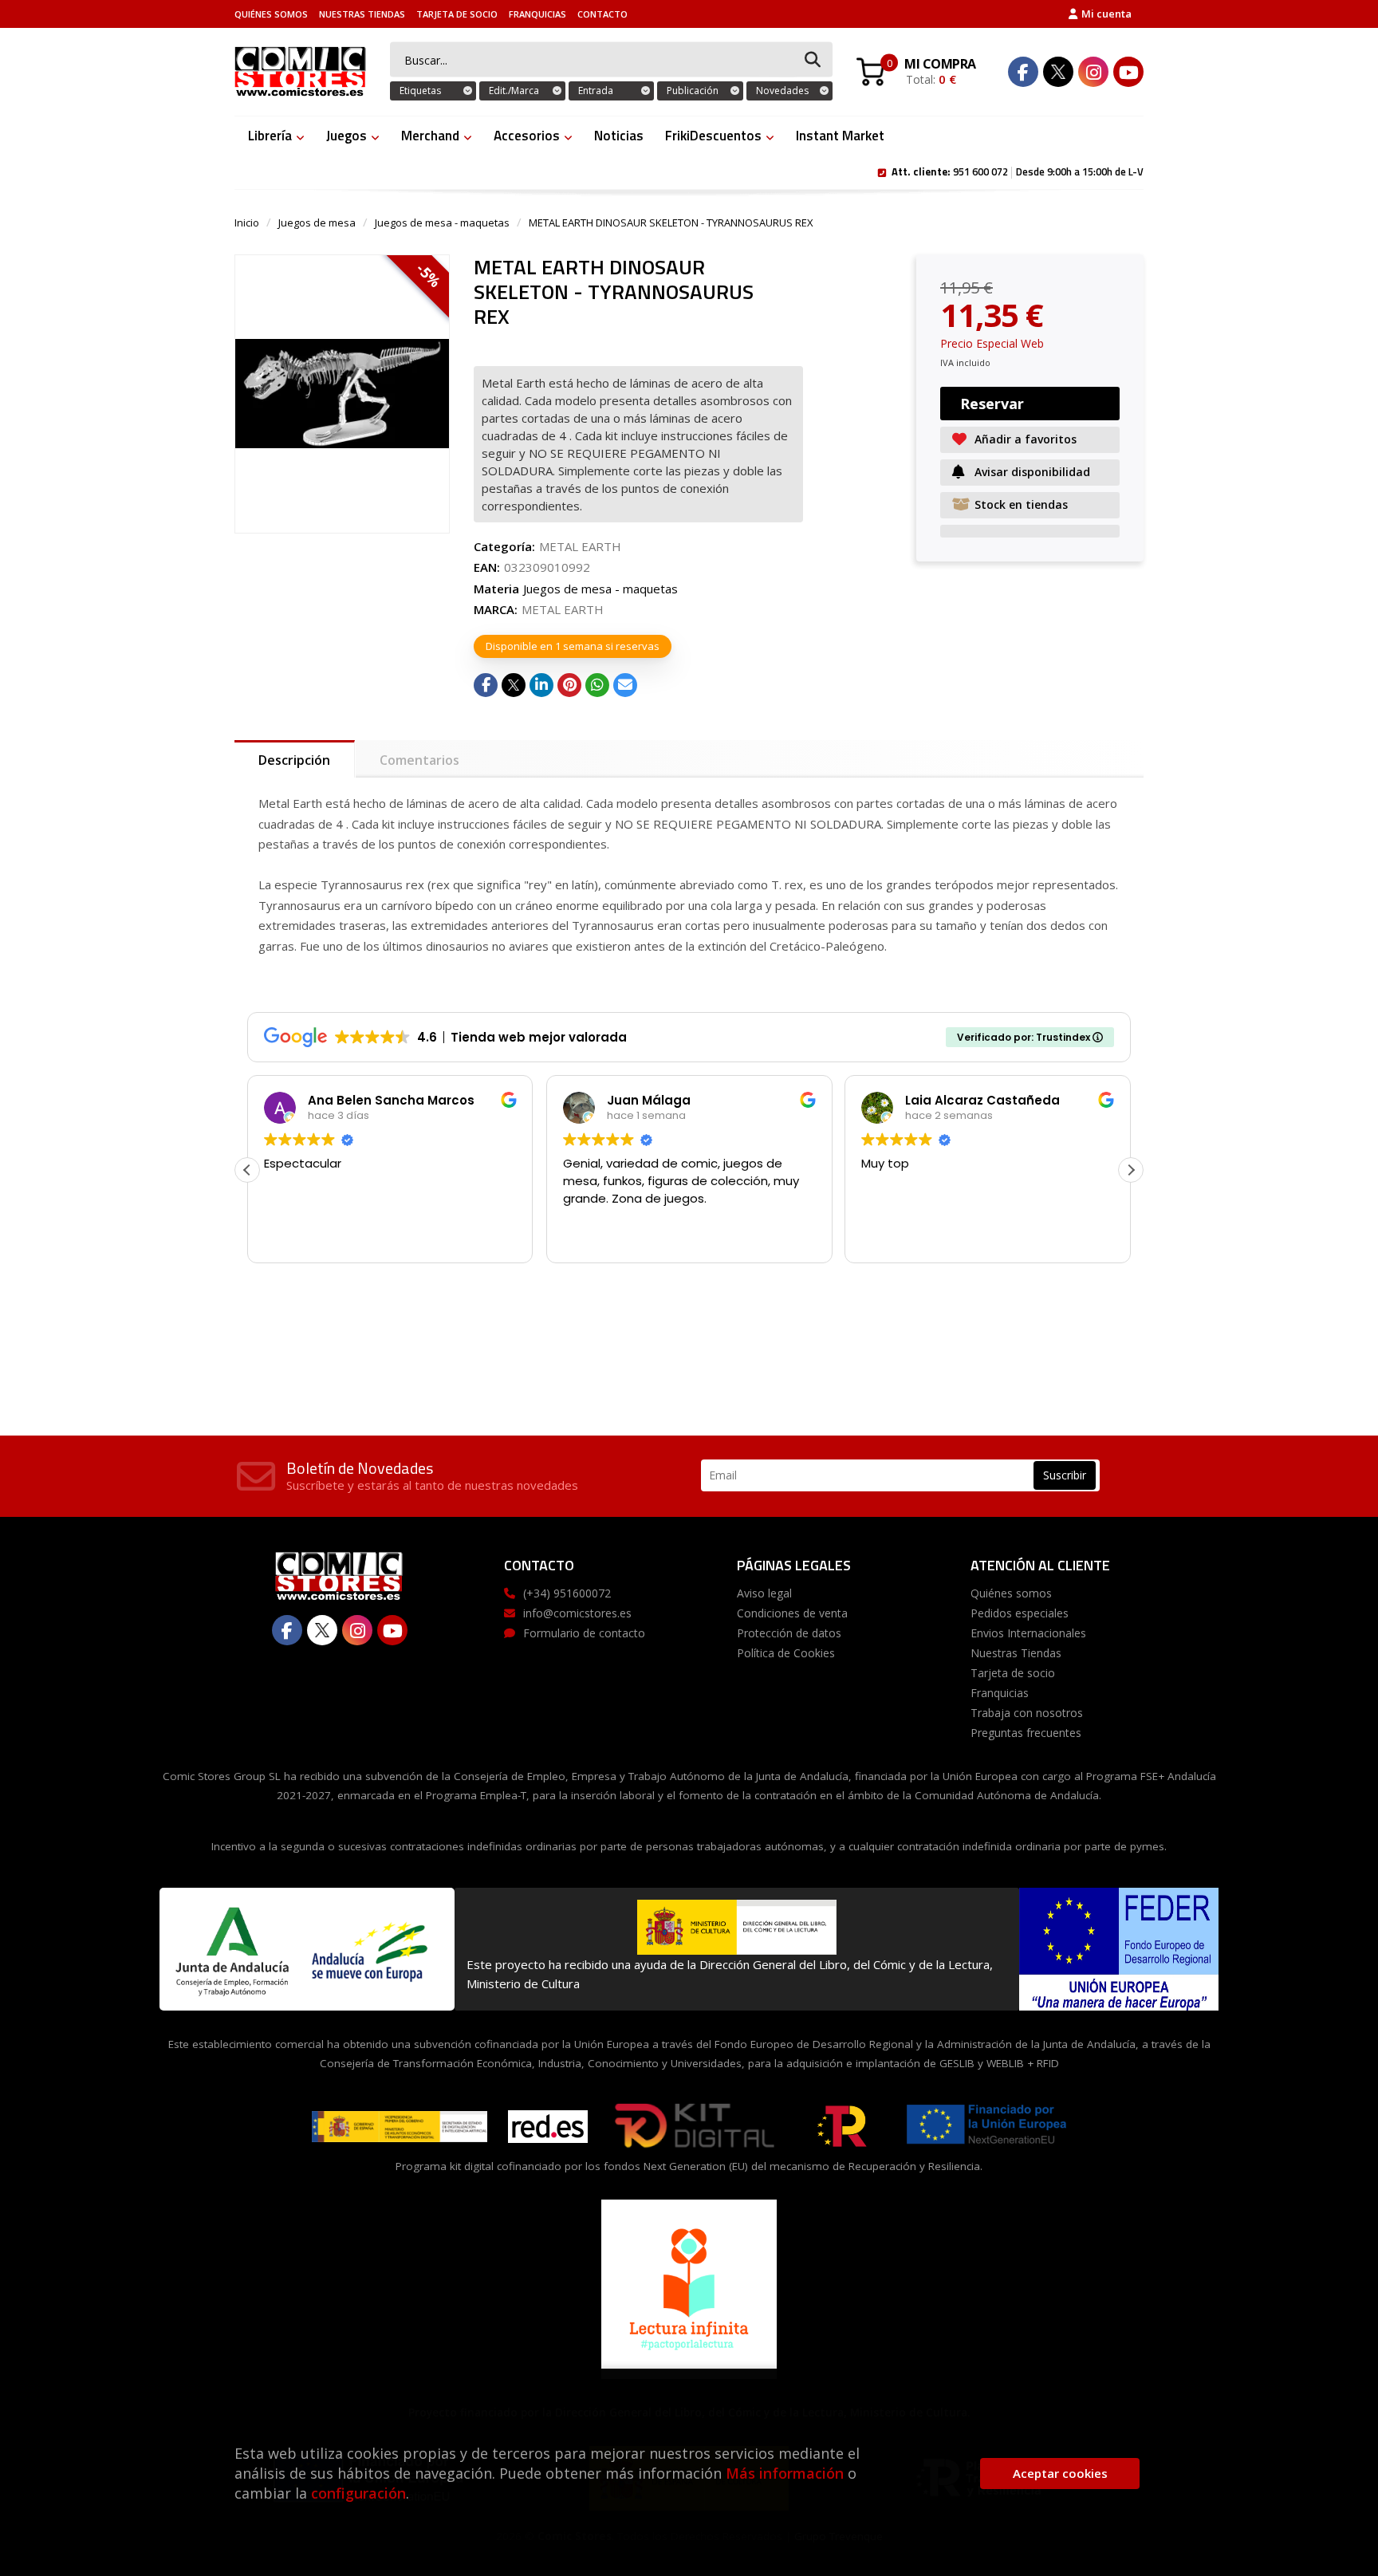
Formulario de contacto (584, 1633)
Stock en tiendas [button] (1021, 504)
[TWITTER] (1058, 72)
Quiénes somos (271, 14)
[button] (1131, 1170)
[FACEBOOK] (1023, 72)
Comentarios (419, 760)
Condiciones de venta (792, 1613)
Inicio (247, 223)
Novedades (782, 91)
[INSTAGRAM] (1093, 72)
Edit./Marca (514, 91)
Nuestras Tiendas (362, 14)
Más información (785, 2473)
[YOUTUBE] (1128, 72)
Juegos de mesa (317, 223)
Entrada (596, 91)
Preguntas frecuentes (1026, 1733)
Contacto (602, 14)
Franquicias (537, 14)
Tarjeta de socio (457, 14)
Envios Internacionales (1028, 1633)
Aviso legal (764, 1593)
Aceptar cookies (1060, 2473)
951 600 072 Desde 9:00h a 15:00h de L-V (1018, 171)
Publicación (693, 91)
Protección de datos (789, 1633)
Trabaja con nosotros (1027, 1713)
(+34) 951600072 (567, 1593)
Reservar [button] (992, 404)
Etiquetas (420, 91)
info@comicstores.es (577, 1613)
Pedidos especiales (1020, 1613)
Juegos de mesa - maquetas (442, 223)
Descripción (294, 760)
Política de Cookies (786, 1653)
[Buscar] (813, 60)
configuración (358, 2493)
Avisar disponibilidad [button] (1032, 472)
